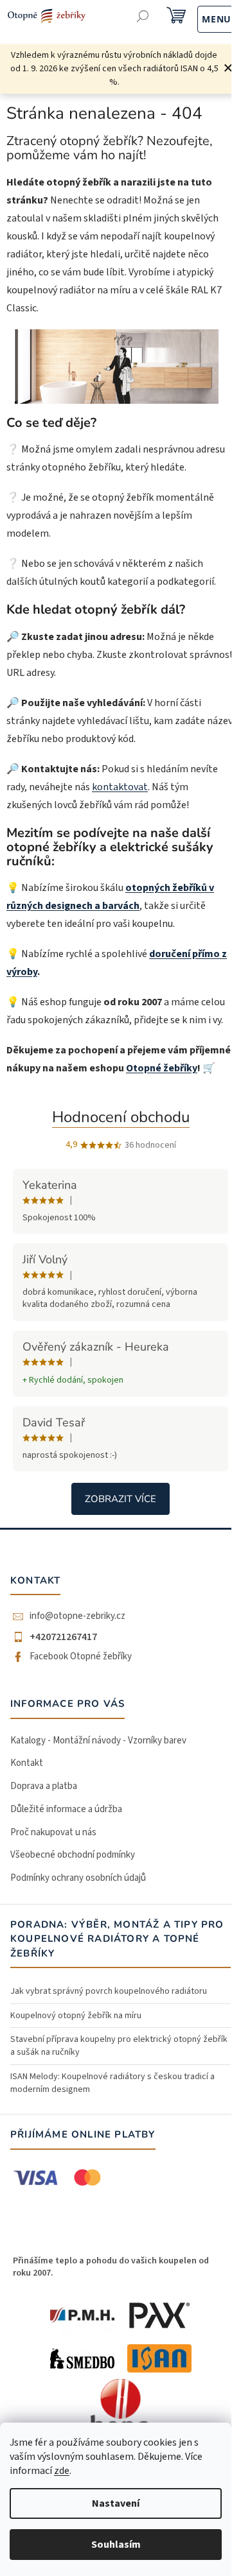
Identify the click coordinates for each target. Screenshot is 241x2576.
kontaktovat (120, 787)
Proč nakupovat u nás (53, 1832)
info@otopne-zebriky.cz (77, 1616)
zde (62, 2471)
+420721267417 (63, 1637)
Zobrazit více (121, 1499)
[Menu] (203, 18)
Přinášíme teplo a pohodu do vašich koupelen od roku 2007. (111, 2267)
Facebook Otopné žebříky (81, 1657)
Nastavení (116, 2503)
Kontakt (27, 1763)
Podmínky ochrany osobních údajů (78, 1878)
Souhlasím (116, 2545)
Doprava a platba (44, 1786)
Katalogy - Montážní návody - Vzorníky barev (98, 1741)
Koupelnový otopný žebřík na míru (76, 2016)
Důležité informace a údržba (66, 1809)
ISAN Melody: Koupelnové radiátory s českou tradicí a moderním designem (112, 2083)
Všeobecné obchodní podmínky (73, 1855)
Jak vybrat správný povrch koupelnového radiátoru (109, 1991)
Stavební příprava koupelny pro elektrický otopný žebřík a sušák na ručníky (119, 2046)
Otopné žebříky (162, 1068)
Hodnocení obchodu (121, 1117)
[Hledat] (143, 18)
